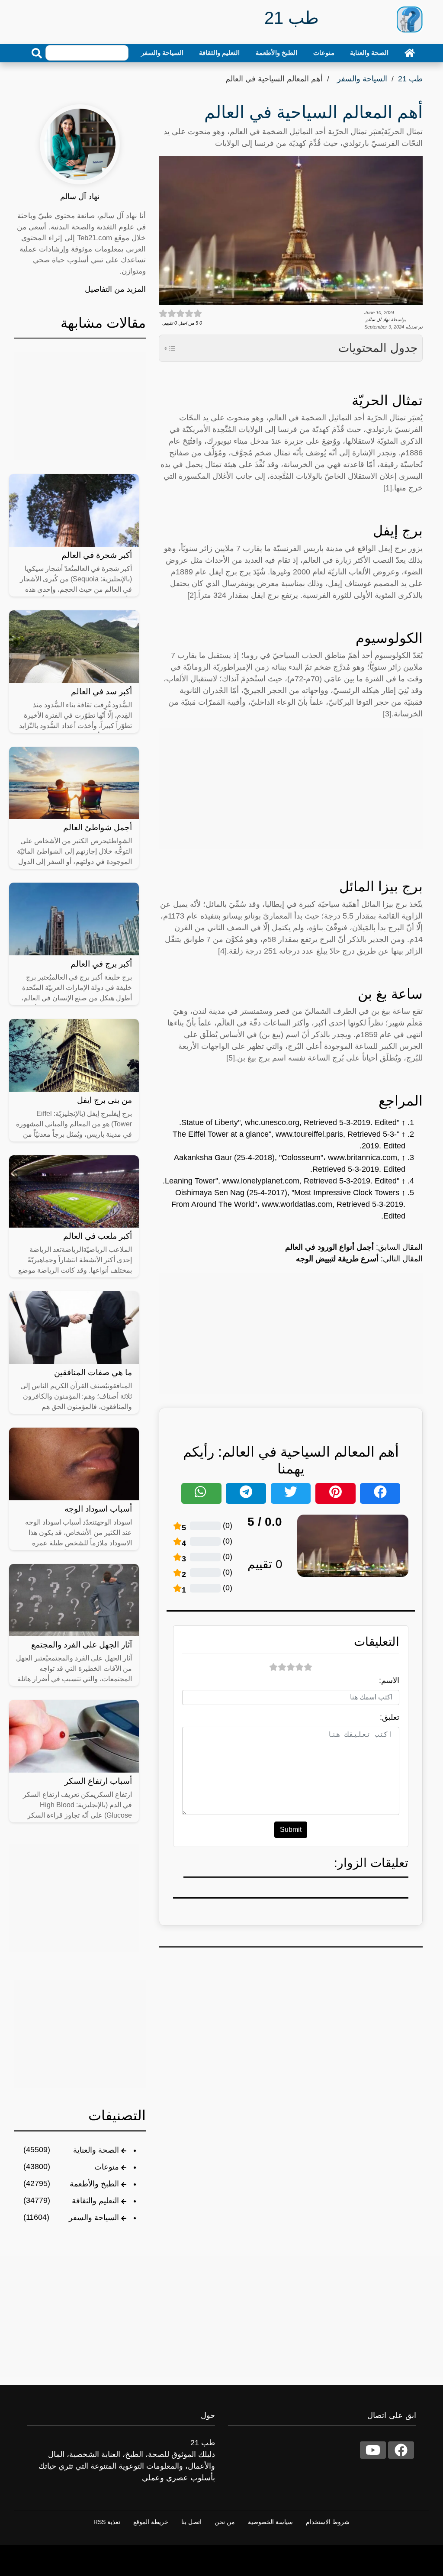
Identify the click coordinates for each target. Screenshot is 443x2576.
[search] (37, 53)
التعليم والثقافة (219, 53)
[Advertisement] (291, 788)
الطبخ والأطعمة (276, 53)
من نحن (225, 2522)
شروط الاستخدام (328, 2522)
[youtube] (373, 2450)
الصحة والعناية (369, 53)
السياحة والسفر (162, 53)
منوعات (324, 53)
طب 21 (410, 79)
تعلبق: (390, 1717)
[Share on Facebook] (380, 1493)
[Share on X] (291, 1493)
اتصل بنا (191, 2522)
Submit (291, 1830)
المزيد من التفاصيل (115, 289)
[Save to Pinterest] (335, 1493)
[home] (410, 53)
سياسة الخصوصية (270, 2522)
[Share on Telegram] (246, 1493)
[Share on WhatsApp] (201, 1493)
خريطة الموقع (151, 2522)
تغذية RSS (107, 2522)
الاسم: (389, 1680)
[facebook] (401, 2450)
